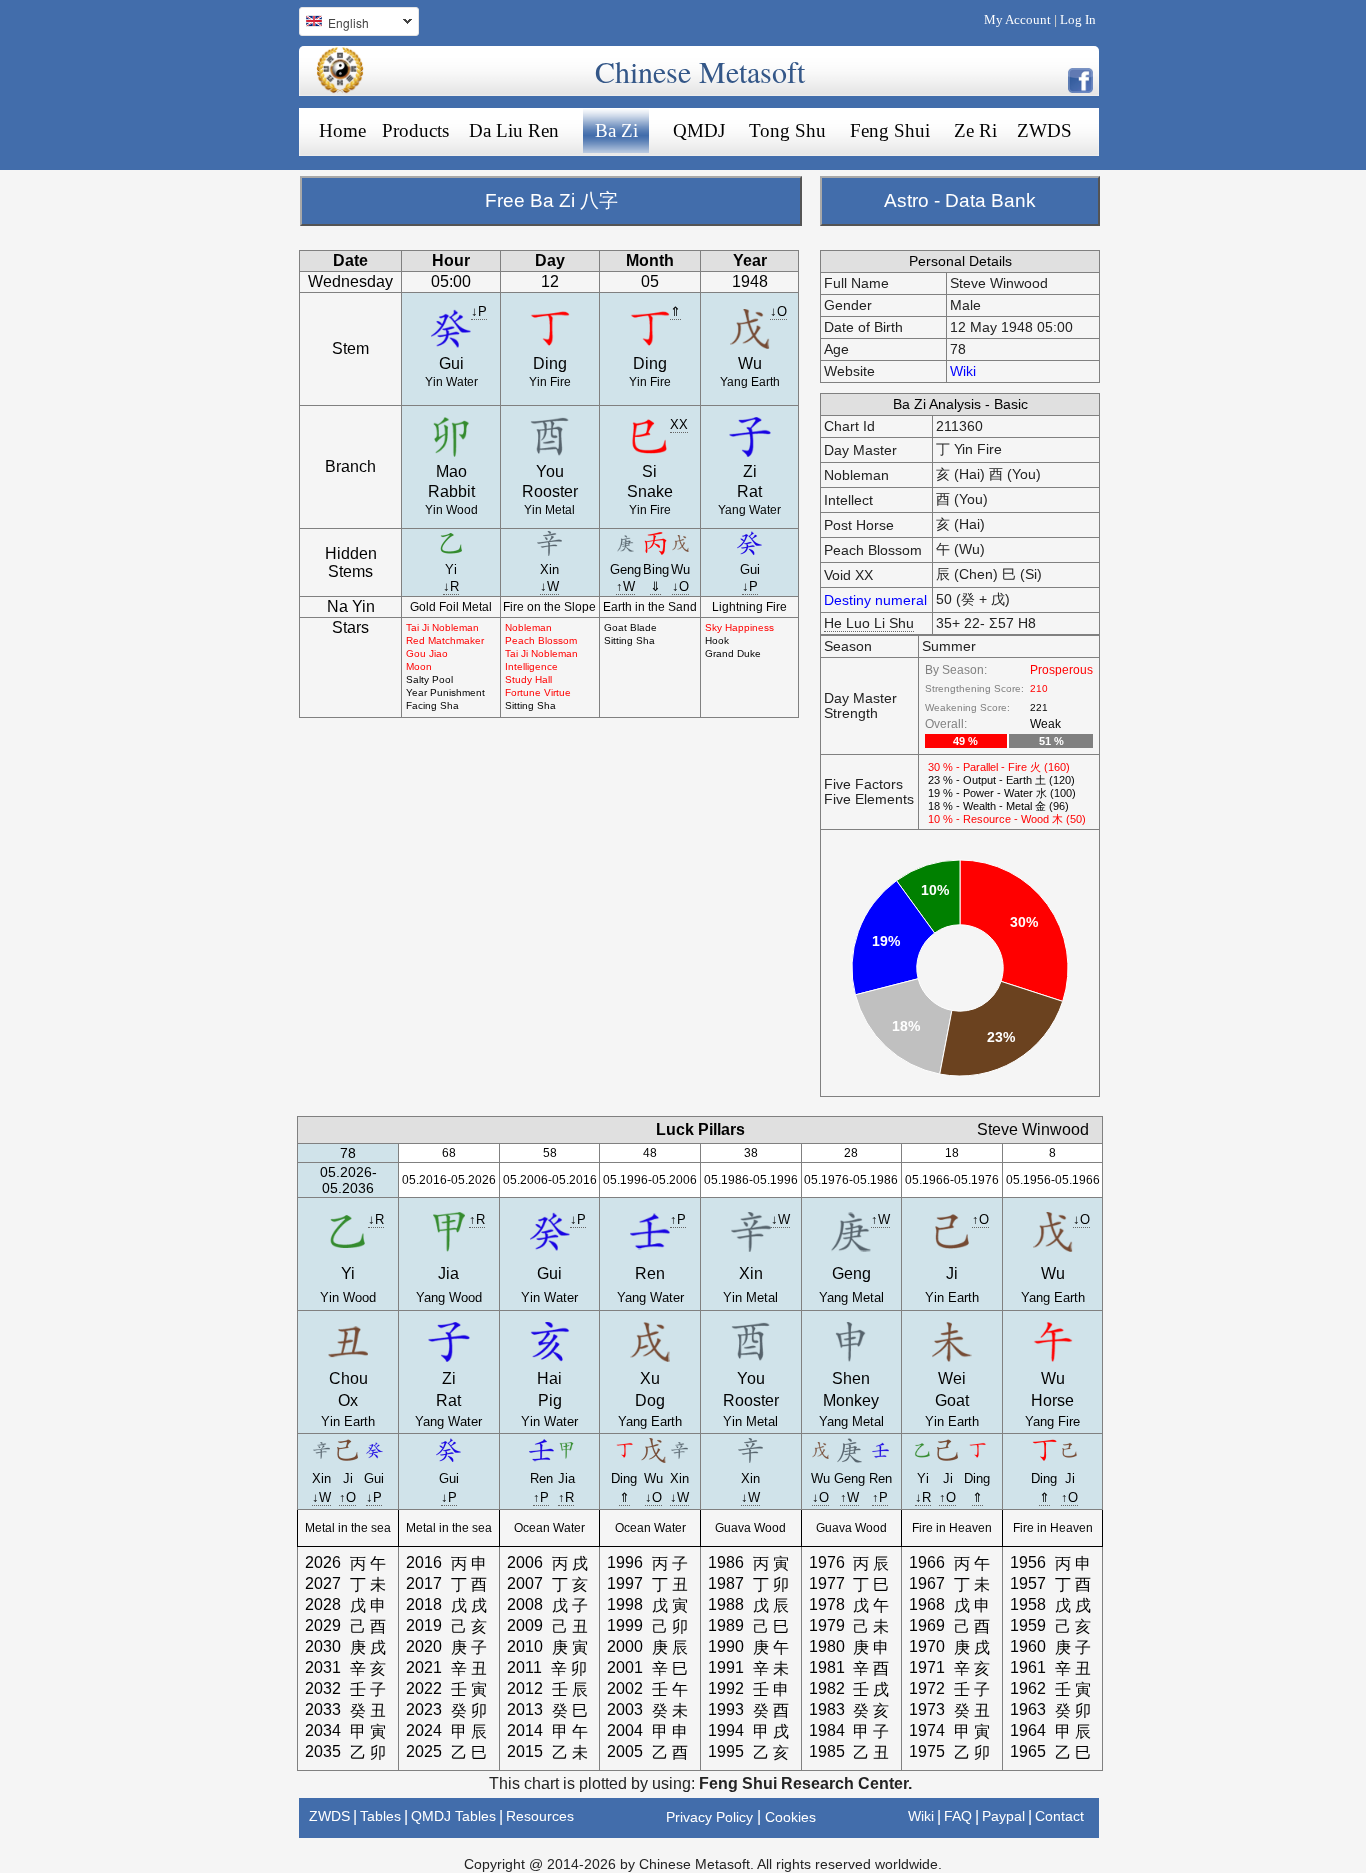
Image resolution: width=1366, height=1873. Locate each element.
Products (415, 130)
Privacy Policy (709, 1817)
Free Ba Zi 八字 (551, 200)
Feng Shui (890, 130)
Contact (1059, 1816)
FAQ (958, 1816)
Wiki (963, 371)
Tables (380, 1816)
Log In (1078, 19)
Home (342, 130)
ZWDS (1044, 130)
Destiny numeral (875, 600)
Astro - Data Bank (960, 200)
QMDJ (699, 130)
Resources (540, 1816)
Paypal (1003, 1816)
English (334, 25)
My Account (1017, 19)
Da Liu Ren (514, 130)
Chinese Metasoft (700, 71)
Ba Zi (616, 130)
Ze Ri (975, 130)
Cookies (790, 1817)
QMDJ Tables (453, 1816)
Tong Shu (787, 130)
